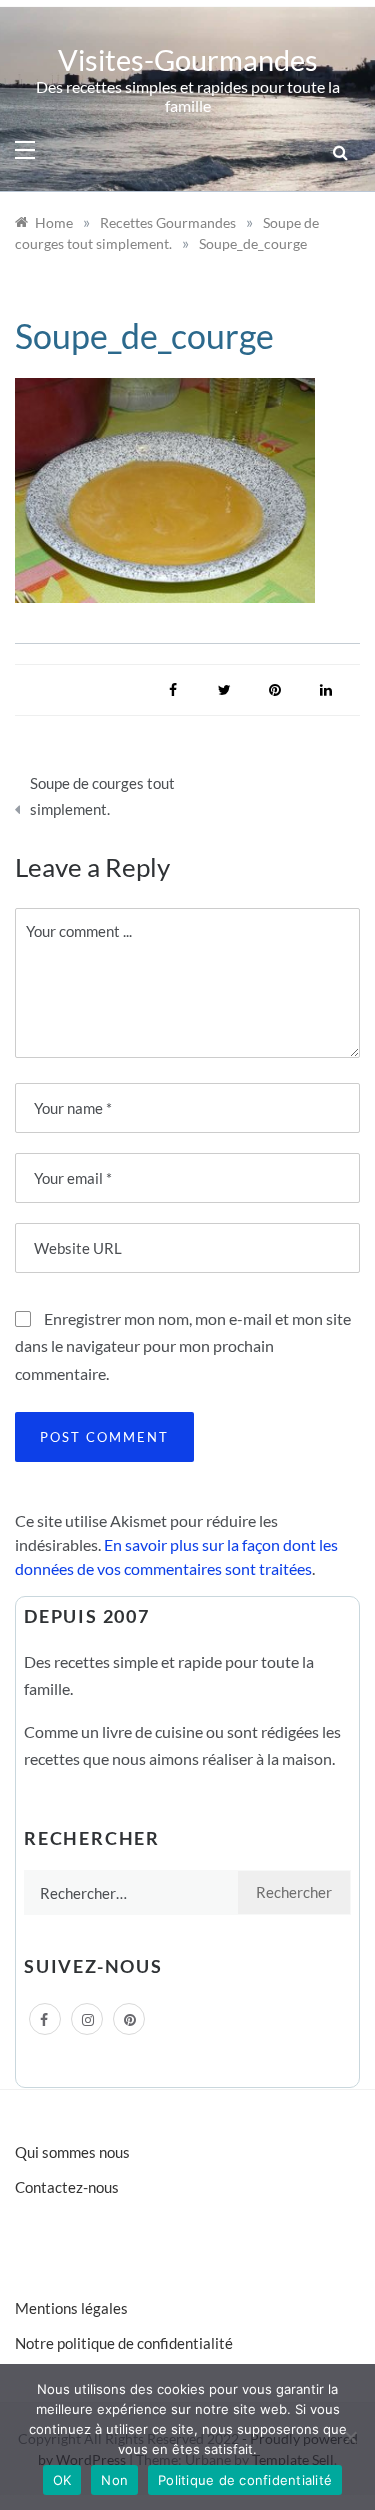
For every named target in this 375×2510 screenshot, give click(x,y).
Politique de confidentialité (245, 2480)
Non (114, 2480)
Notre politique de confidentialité (124, 2343)
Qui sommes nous (72, 2152)
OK (62, 2480)
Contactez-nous (67, 2187)
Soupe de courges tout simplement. (102, 796)
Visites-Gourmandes (188, 59)
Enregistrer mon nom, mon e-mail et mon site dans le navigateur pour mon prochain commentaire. (183, 1345)
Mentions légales (71, 2308)
